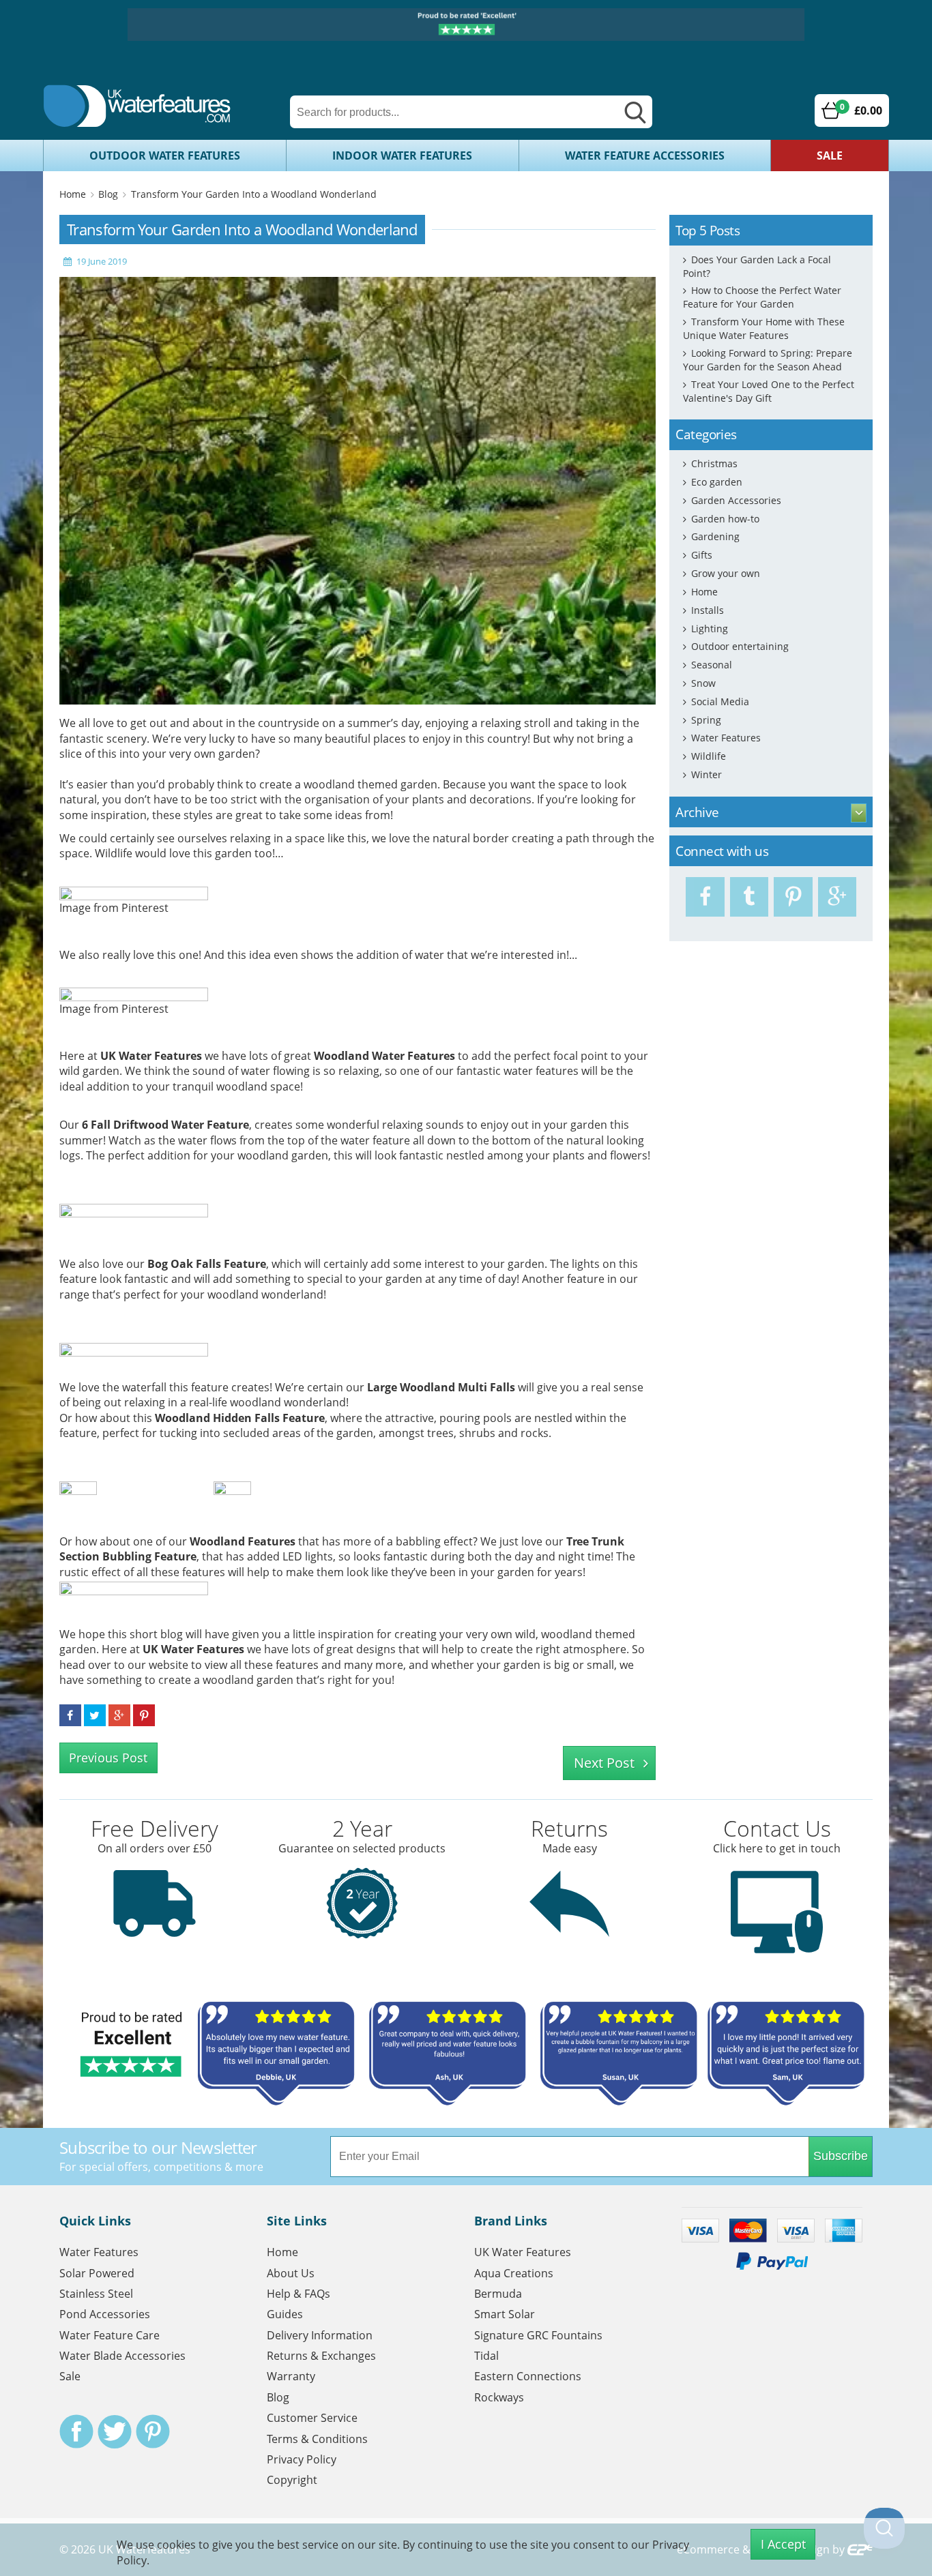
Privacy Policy (302, 2459)
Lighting (710, 628)
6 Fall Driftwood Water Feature (165, 1125)
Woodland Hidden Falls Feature (240, 1418)
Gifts (702, 555)
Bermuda (498, 2294)
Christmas (714, 463)
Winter (707, 774)
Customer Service (312, 2418)
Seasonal (712, 665)
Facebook (76, 2431)
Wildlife (709, 756)
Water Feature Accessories (645, 156)
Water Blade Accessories (122, 2356)
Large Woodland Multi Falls (441, 1387)
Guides (285, 2314)
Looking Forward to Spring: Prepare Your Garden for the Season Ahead (768, 360)
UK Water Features (151, 1056)
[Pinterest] (793, 897)
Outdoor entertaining (740, 646)
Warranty (291, 2376)
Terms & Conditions (317, 2439)
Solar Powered (97, 2273)
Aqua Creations (514, 2273)
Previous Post (108, 1758)
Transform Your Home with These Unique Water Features (764, 328)
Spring (706, 720)
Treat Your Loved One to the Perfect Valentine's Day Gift (769, 391)
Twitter (115, 2431)
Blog (108, 194)
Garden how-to (725, 519)
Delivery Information (320, 2335)
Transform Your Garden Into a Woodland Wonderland (254, 194)
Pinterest (153, 2431)
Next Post (604, 1763)
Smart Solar (505, 2314)
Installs (708, 610)
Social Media (720, 701)
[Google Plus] (838, 897)
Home (73, 194)
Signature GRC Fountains (538, 2335)
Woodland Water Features (384, 1056)
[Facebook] (705, 897)
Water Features (726, 738)
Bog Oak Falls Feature (207, 1264)
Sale (830, 156)
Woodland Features (243, 1541)
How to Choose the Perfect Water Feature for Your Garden (762, 297)
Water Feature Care (110, 2335)
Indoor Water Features (402, 156)
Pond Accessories (105, 2314)
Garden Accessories (736, 500)
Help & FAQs (298, 2294)
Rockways (499, 2397)
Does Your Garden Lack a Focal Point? (757, 266)
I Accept (783, 2544)
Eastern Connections (528, 2376)
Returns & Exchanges (321, 2356)
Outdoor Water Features (165, 156)
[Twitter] (749, 897)
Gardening (715, 536)
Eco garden (717, 482)
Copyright (292, 2480)
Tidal (486, 2356)
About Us (291, 2273)
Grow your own (726, 573)
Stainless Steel (96, 2294)
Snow (703, 683)
